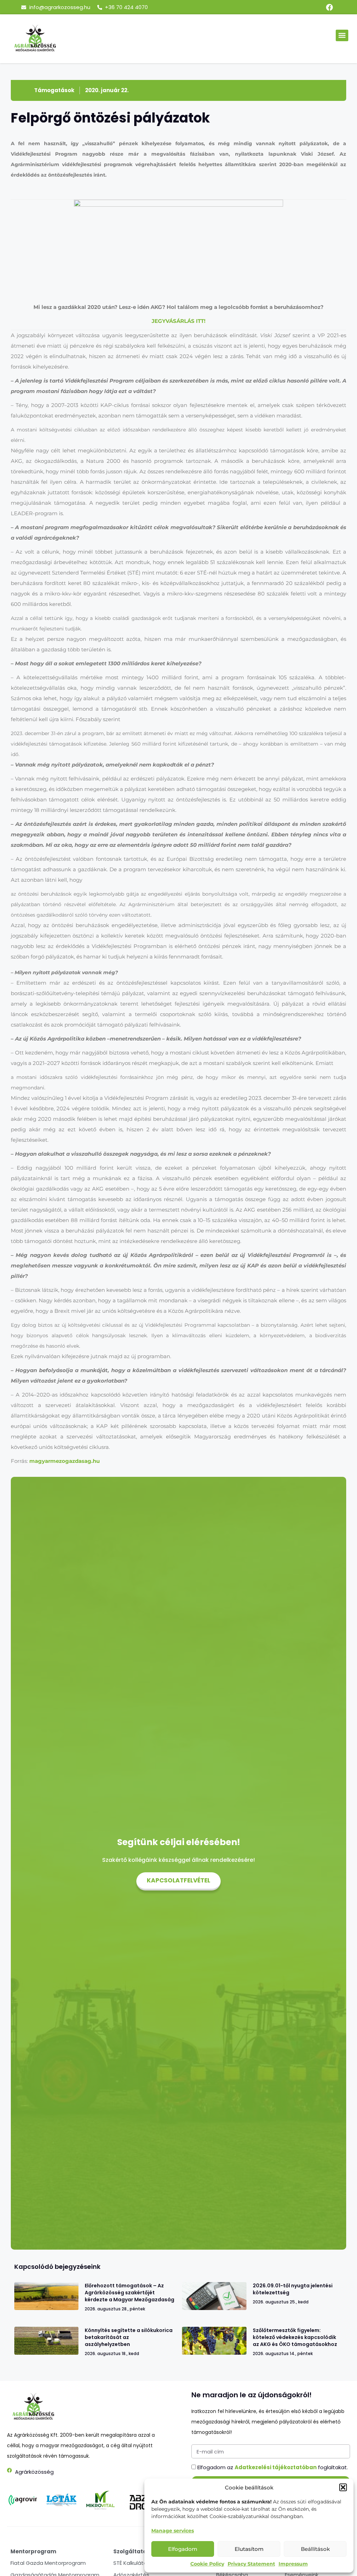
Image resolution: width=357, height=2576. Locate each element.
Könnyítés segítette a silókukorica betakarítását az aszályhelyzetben (129, 2337)
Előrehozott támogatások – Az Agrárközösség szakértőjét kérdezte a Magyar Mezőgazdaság (130, 2293)
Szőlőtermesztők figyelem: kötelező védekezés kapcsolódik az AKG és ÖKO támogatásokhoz (295, 2337)
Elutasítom (249, 2549)
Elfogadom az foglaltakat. (273, 2467)
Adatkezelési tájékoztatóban (276, 2467)
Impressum (293, 2564)
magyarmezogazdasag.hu (64, 1461)
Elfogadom (183, 2549)
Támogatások (54, 90)
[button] (343, 2487)
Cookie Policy (207, 2564)
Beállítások (315, 2549)
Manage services (173, 2531)
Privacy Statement (251, 2564)
